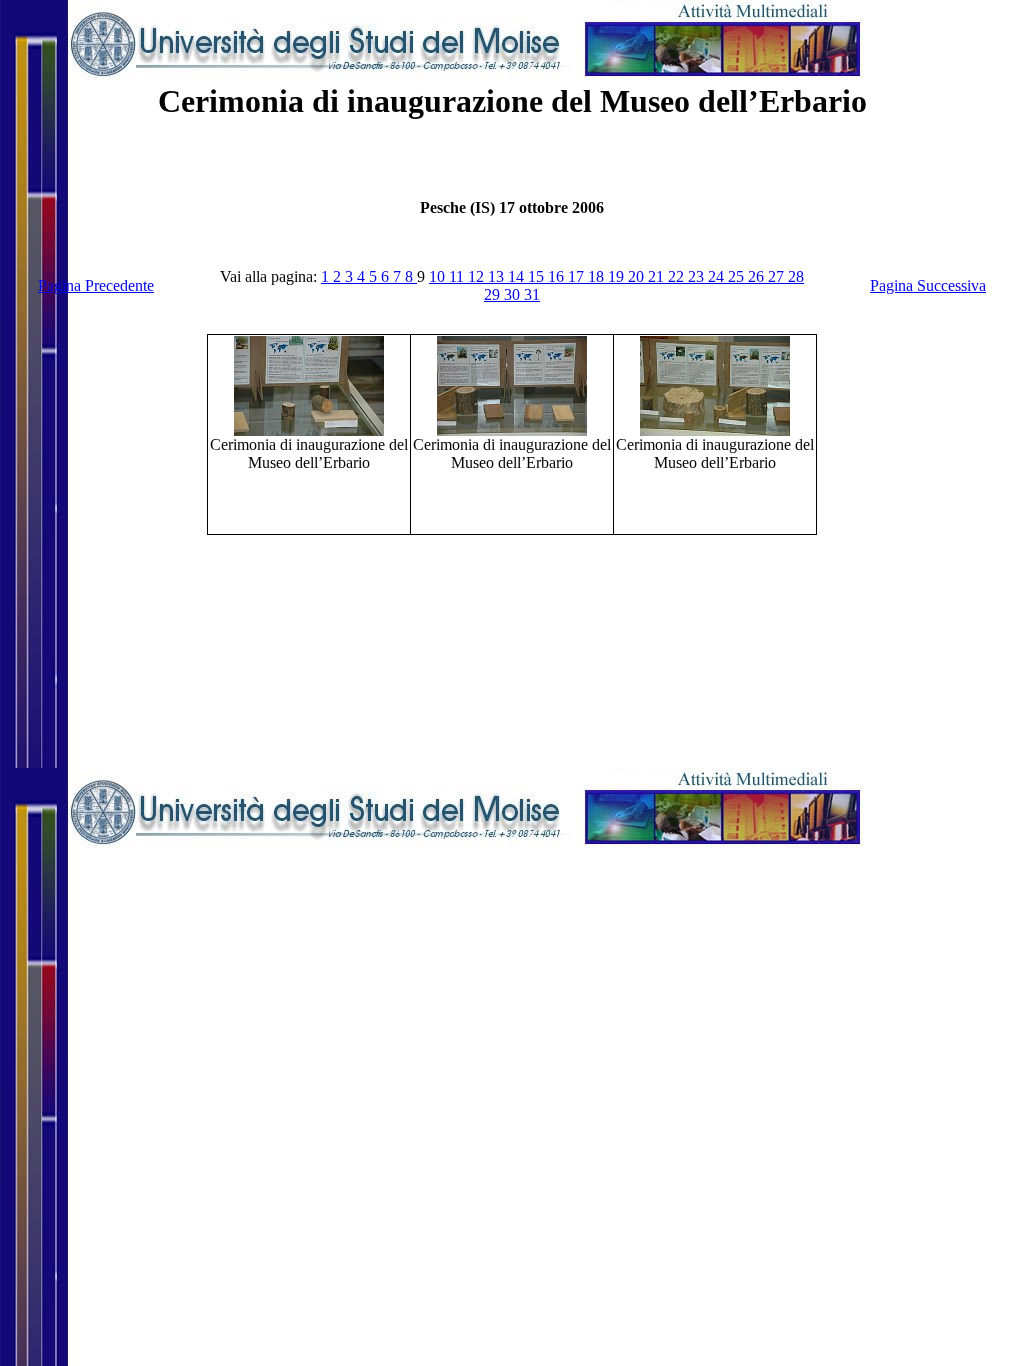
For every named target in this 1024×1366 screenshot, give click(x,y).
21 (658, 276)
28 (796, 276)
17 (578, 276)
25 (738, 276)
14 (518, 276)
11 (458, 276)
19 (618, 276)
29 (494, 294)
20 (638, 276)
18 (598, 276)
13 (498, 276)
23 (698, 276)
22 (678, 276)
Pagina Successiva (928, 285)
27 (778, 276)
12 (478, 276)
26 (758, 276)
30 (514, 294)
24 (718, 276)
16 (558, 276)
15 (538, 276)
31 (532, 294)
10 (439, 276)
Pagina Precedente (96, 285)
